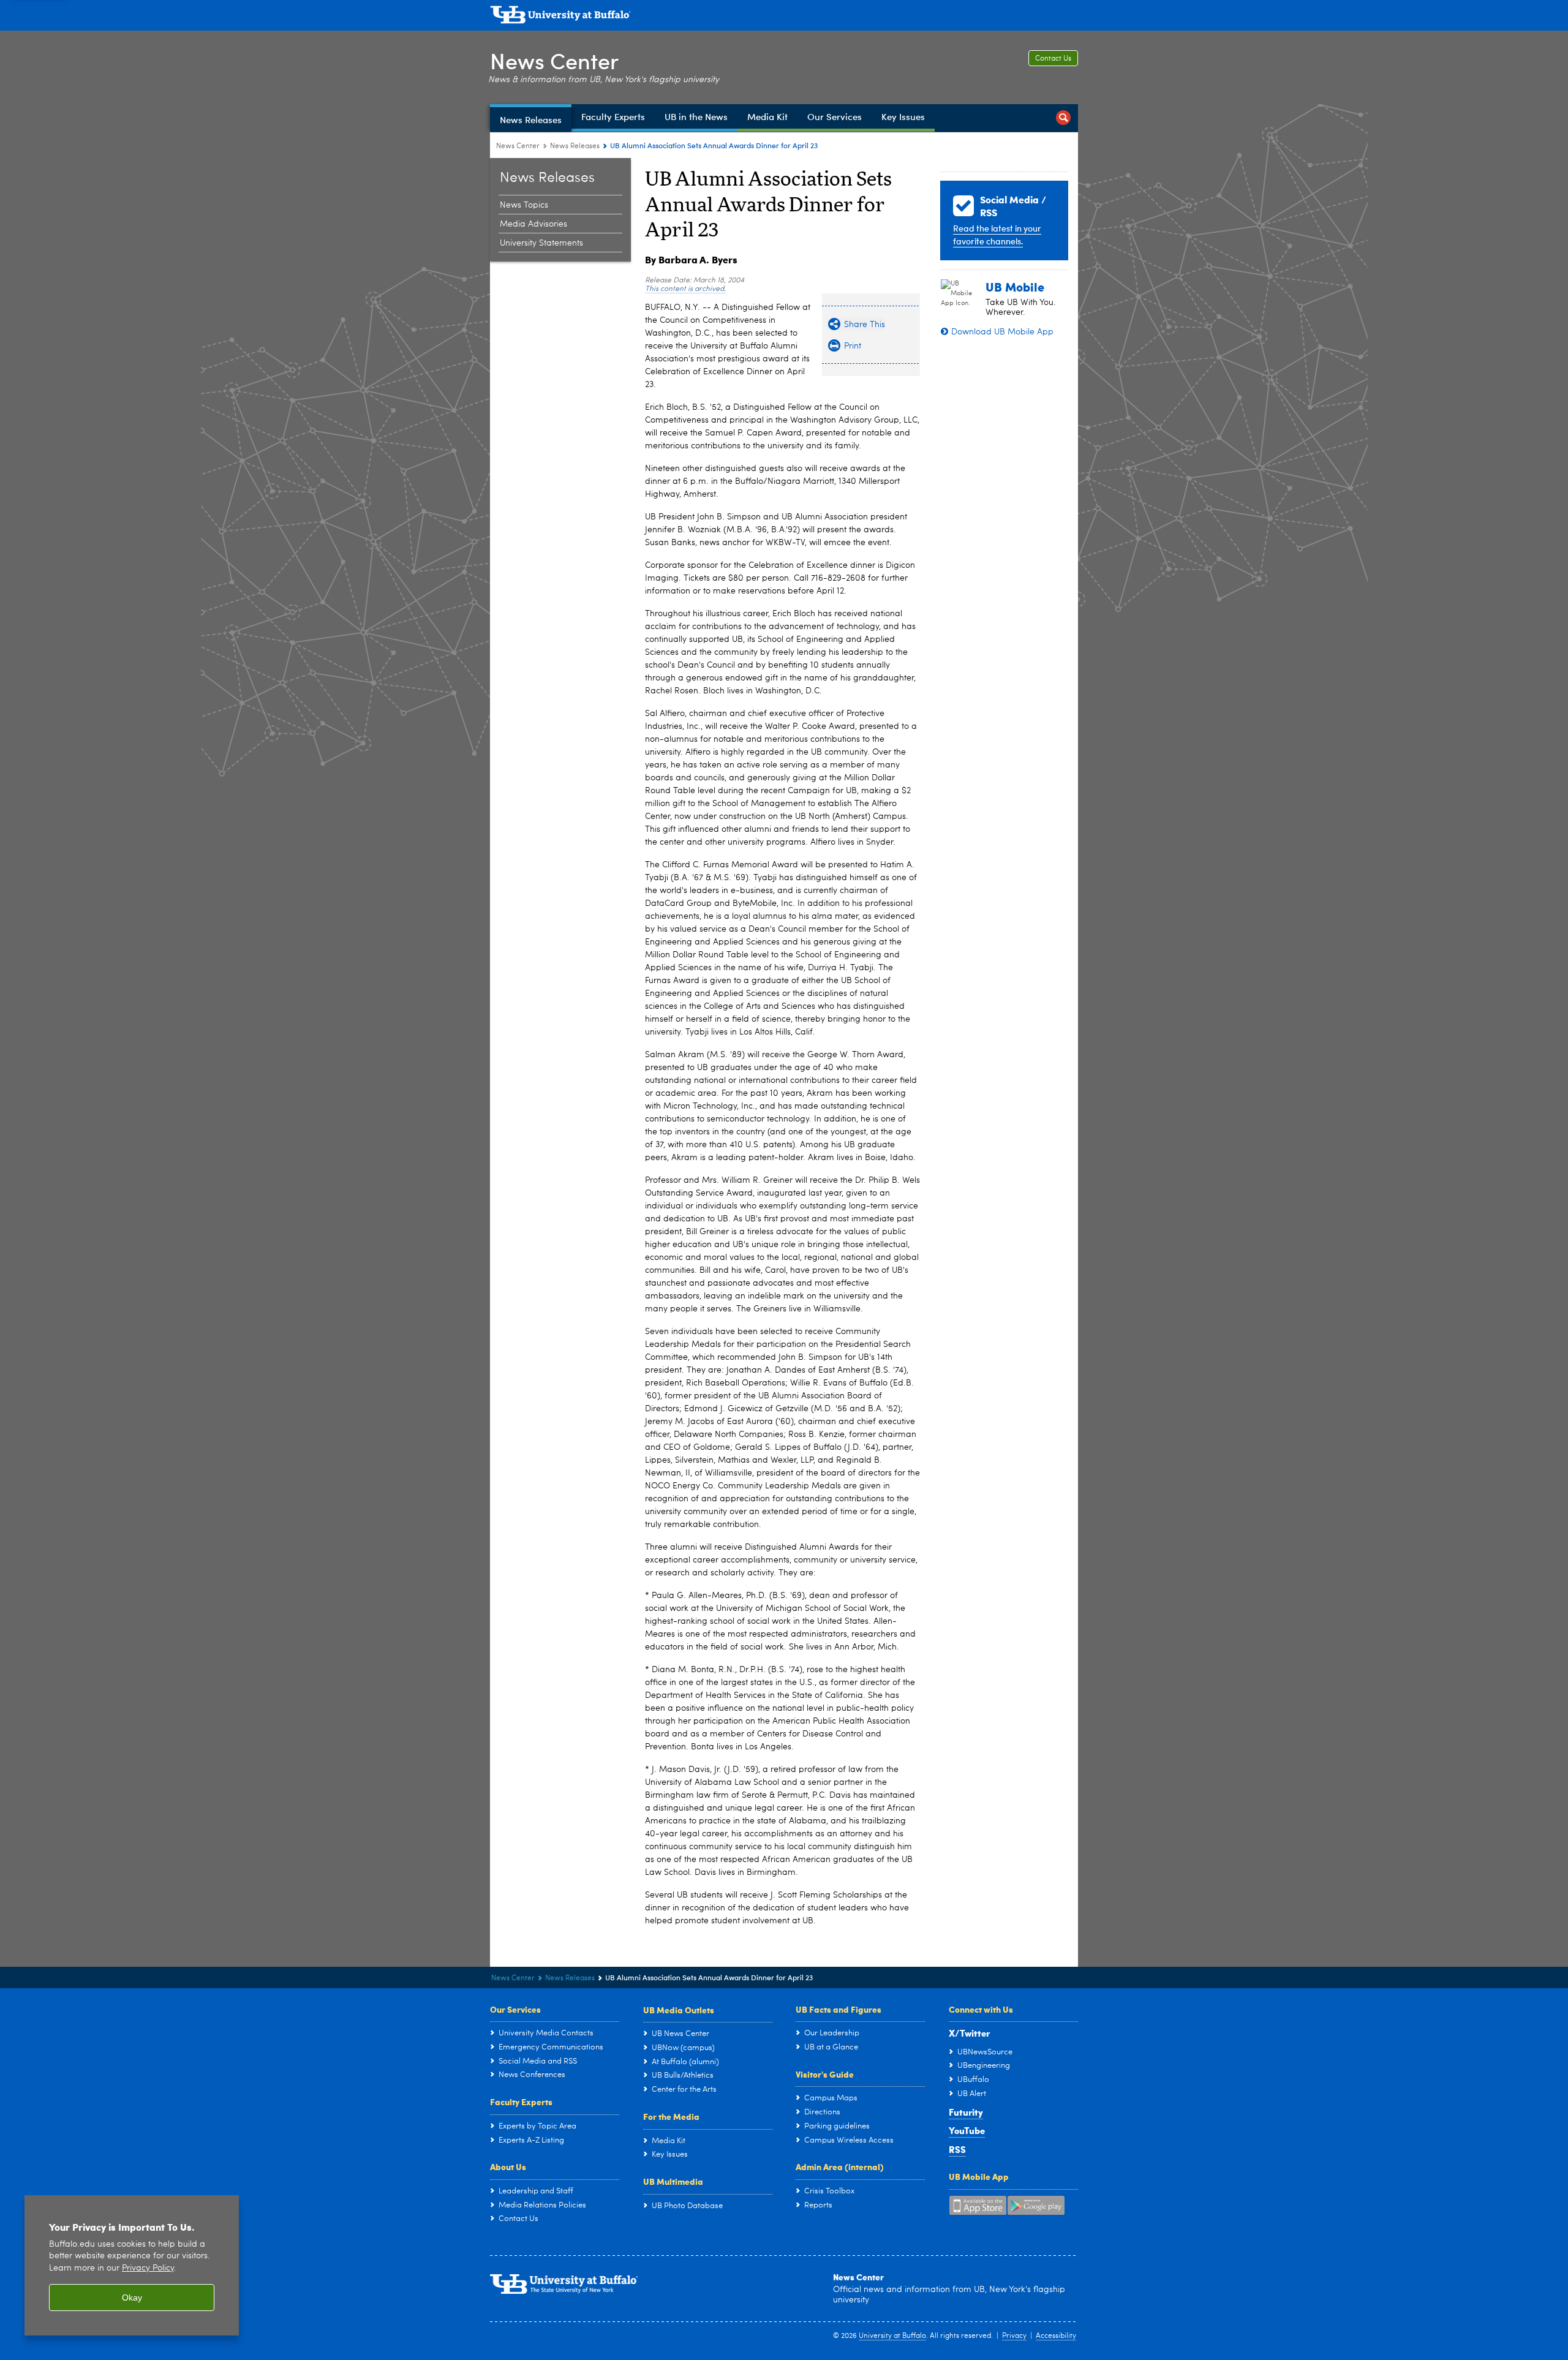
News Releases (575, 146)
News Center (554, 60)
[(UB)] (784, 17)
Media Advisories (533, 224)
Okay (132, 2298)
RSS (957, 2149)
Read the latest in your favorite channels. (997, 235)
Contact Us (1053, 59)
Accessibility (1056, 2336)
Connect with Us (981, 2009)
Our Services (515, 2009)
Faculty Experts (521, 2102)
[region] (132, 2265)
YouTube (967, 2130)
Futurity (966, 2112)
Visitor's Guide (825, 2074)
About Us (508, 2166)
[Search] (1063, 118)
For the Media (671, 2116)
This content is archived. (685, 289)
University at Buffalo (892, 2336)
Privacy (1014, 2336)
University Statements (541, 243)
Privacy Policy (148, 2268)
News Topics (524, 205)
